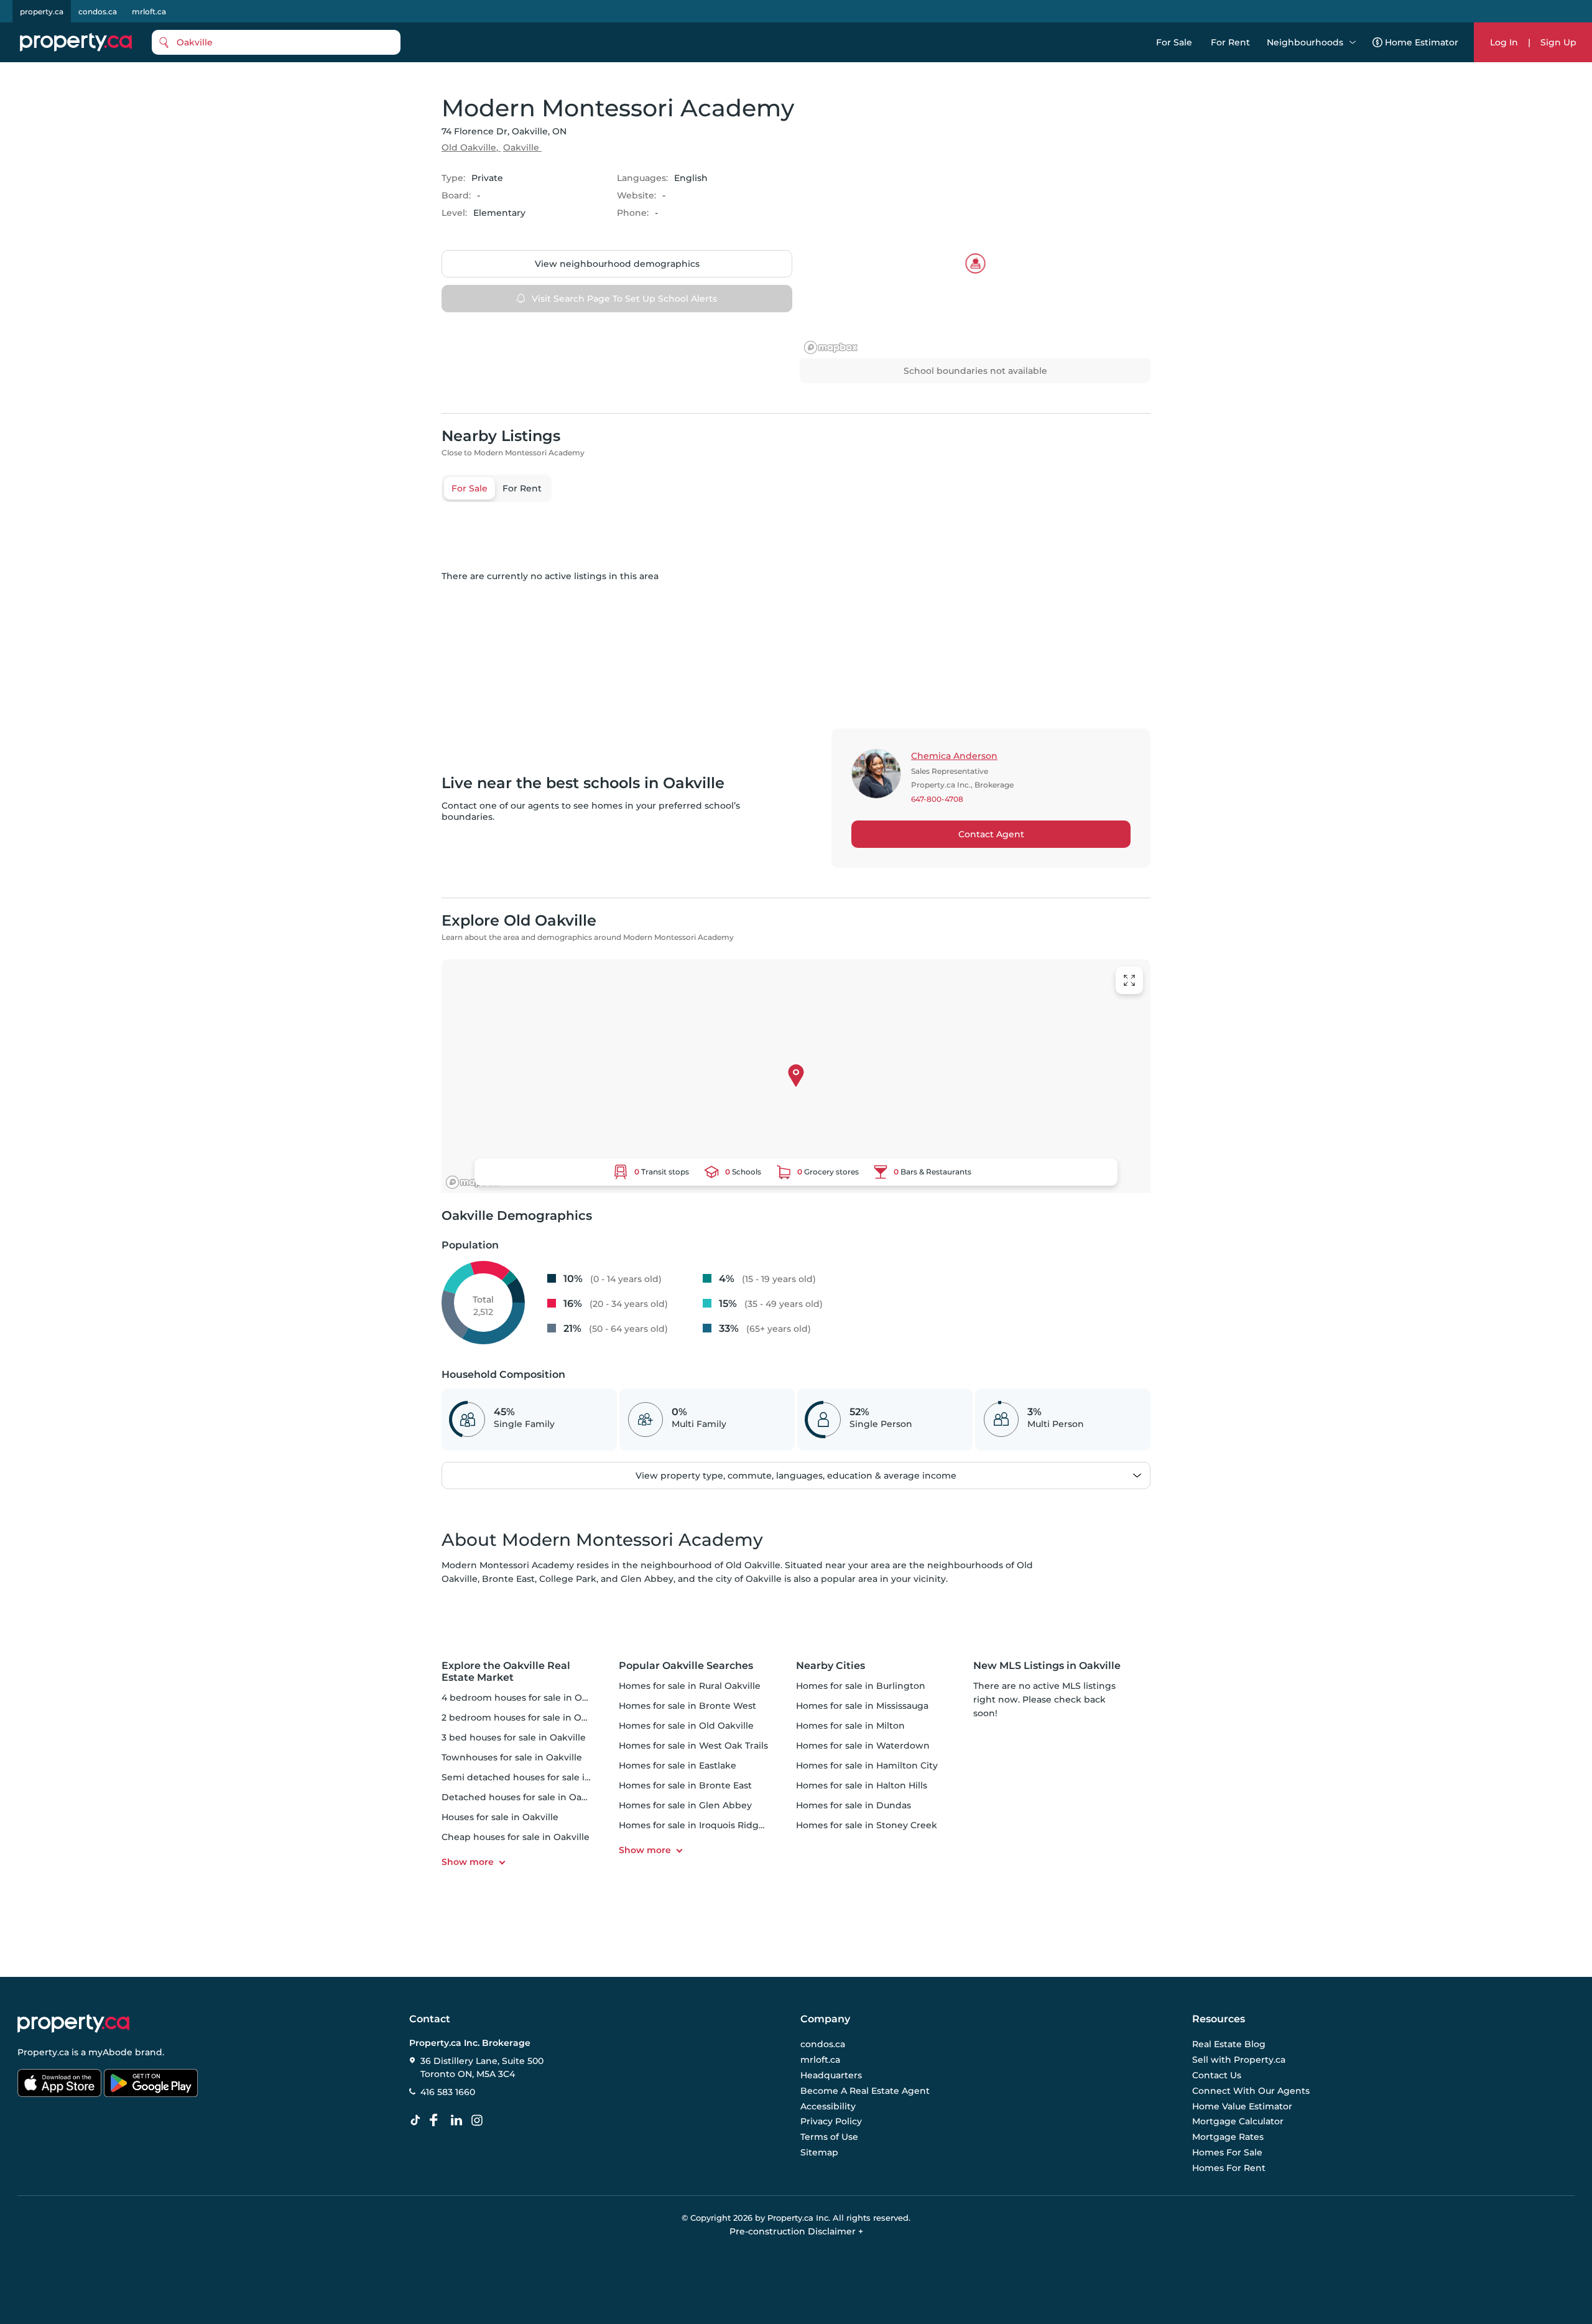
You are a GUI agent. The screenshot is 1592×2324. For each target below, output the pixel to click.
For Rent (1230, 42)
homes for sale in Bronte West (687, 1706)
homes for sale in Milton (850, 1726)
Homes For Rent (1229, 2168)
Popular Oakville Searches (686, 1666)
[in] (479, 2121)
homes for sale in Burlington (861, 1686)
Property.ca (43, 2052)
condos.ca (98, 12)
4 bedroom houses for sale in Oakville (526, 1698)
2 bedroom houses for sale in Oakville (526, 1717)
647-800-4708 (937, 799)
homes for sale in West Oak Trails (693, 1745)
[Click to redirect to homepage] (76, 42)
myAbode (110, 2052)
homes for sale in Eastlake (678, 1765)
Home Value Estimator (1242, 2106)
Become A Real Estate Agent (865, 2091)
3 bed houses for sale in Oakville (514, 1737)
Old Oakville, (470, 147)
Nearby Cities (831, 1666)
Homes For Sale (1227, 2152)
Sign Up (1558, 42)
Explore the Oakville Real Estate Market (506, 1671)
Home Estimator (1422, 42)
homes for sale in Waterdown (863, 1745)
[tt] (418, 2121)
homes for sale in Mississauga (862, 1706)
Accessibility (828, 2106)
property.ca (42, 12)
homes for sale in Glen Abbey (685, 1805)
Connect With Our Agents (1251, 2091)
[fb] (438, 2121)
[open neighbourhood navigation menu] (1353, 42)
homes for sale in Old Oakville (686, 1726)
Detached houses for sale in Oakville (523, 1797)
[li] (459, 2121)
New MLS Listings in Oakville (1047, 1666)
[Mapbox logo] (831, 347)
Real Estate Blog (1229, 2045)
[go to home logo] (73, 2024)
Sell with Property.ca (1239, 2060)
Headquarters (831, 2075)
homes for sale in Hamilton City (867, 1765)
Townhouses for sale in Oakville (512, 1757)
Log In (1504, 42)
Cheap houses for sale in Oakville (516, 1837)
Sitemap (819, 2152)
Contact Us (1217, 2075)
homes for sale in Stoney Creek (867, 1825)
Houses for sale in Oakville (500, 1817)
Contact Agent (991, 834)
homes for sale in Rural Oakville (690, 1686)
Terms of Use (829, 2137)
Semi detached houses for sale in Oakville (535, 1777)
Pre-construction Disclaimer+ (796, 2231)
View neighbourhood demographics (617, 264)
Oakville (521, 147)
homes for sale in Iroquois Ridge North (706, 1825)
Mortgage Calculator (1238, 2122)
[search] (276, 42)
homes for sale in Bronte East (685, 1785)
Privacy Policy (831, 2122)
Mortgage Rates (1228, 2137)
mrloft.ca (149, 12)
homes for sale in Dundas (854, 1805)
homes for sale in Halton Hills (862, 1785)
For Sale (1174, 42)
